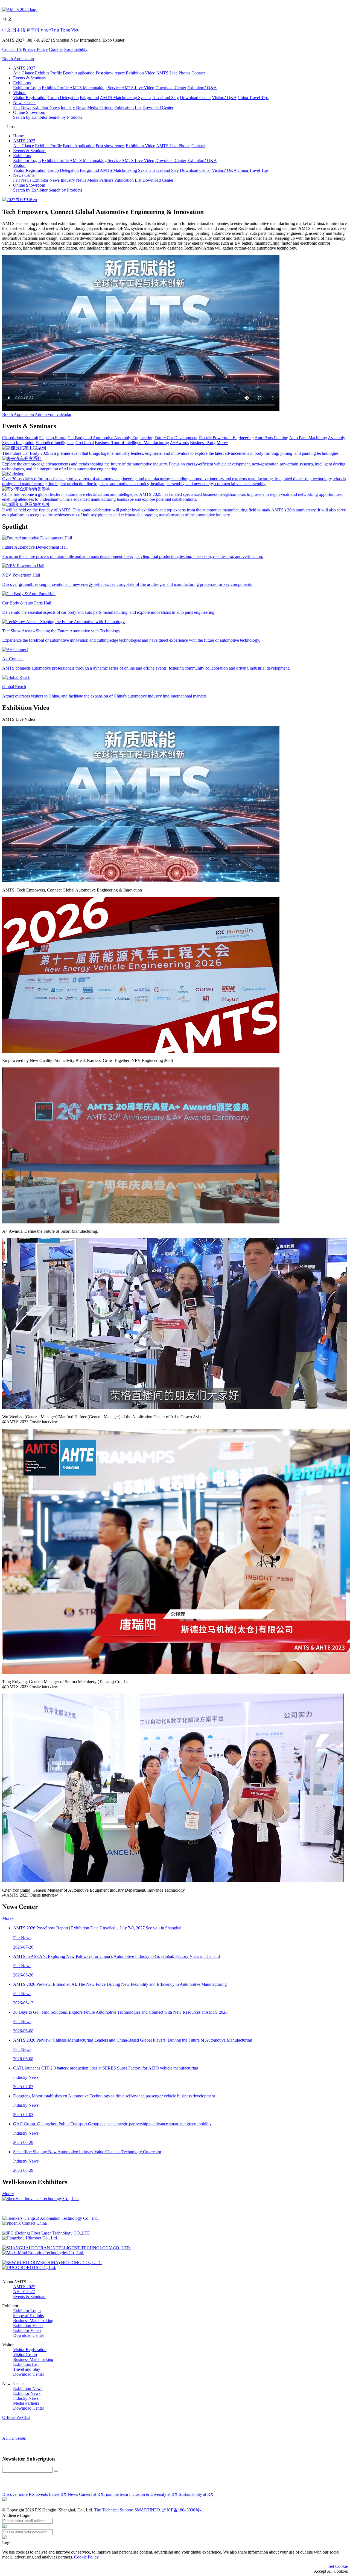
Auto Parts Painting (271, 438)
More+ (222, 443)
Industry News (73, 107)
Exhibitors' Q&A (202, 88)
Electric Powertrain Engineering (226, 438)
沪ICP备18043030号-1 (183, 2510)
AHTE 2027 (24, 2292)
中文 (7, 30)
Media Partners (100, 107)
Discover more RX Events (25, 2494)
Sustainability (76, 49)
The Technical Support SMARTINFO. (128, 2510)
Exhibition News (28, 2388)
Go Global (85, 443)
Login (7, 2543)
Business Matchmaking (33, 2321)
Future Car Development (176, 438)
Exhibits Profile (48, 73)
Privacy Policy (35, 49)
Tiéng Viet (69, 30)
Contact (198, 73)
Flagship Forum (53, 438)
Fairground (89, 98)
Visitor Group (25, 2354)
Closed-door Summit (20, 438)
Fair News (22, 107)
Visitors (20, 93)
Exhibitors (22, 83)
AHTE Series (14, 2438)
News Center (24, 102)
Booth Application (18, 59)
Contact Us (12, 49)
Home (18, 136)
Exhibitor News (46, 107)
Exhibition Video (141, 73)
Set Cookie (338, 2566)
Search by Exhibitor (30, 117)
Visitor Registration (30, 98)
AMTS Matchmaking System (125, 98)
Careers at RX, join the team (103, 2494)
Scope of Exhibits (28, 2316)
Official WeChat (16, 2417)
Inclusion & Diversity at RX (153, 2494)
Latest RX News (63, 2494)
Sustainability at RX (196, 2494)
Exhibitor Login (27, 88)
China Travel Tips (253, 98)
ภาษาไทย (50, 30)
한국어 (33, 30)
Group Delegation (63, 98)
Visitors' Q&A (224, 98)
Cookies (56, 49)
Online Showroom (29, 112)
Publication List (128, 107)
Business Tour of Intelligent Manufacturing (132, 443)
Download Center (171, 88)
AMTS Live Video (138, 88)
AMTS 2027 (24, 68)
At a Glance (24, 73)
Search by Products (65, 117)
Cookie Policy (86, 2557)
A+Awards (179, 443)
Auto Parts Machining (308, 438)
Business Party (203, 443)
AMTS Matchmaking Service (95, 88)
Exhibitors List (26, 2364)
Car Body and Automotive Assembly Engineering (110, 438)
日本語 (19, 30)
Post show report (110, 73)
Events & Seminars (30, 78)
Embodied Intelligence (55, 443)
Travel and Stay (165, 98)
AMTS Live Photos (173, 73)
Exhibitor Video (27, 2330)
